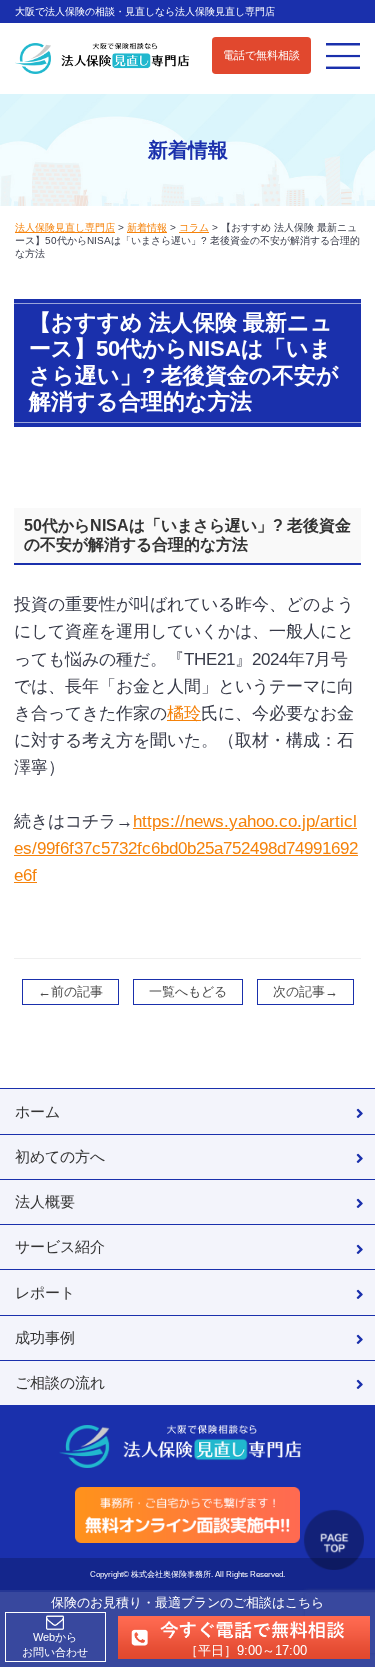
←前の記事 (70, 991)
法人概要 (45, 1201)
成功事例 (45, 1337)
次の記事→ (305, 991)
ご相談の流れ (60, 1382)
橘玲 (184, 713)
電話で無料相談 (261, 55)
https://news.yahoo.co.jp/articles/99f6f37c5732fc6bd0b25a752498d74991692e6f (186, 848)
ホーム (37, 1111)
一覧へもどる (188, 991)
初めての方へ (60, 1156)
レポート (45, 1292)
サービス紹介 (60, 1246)
